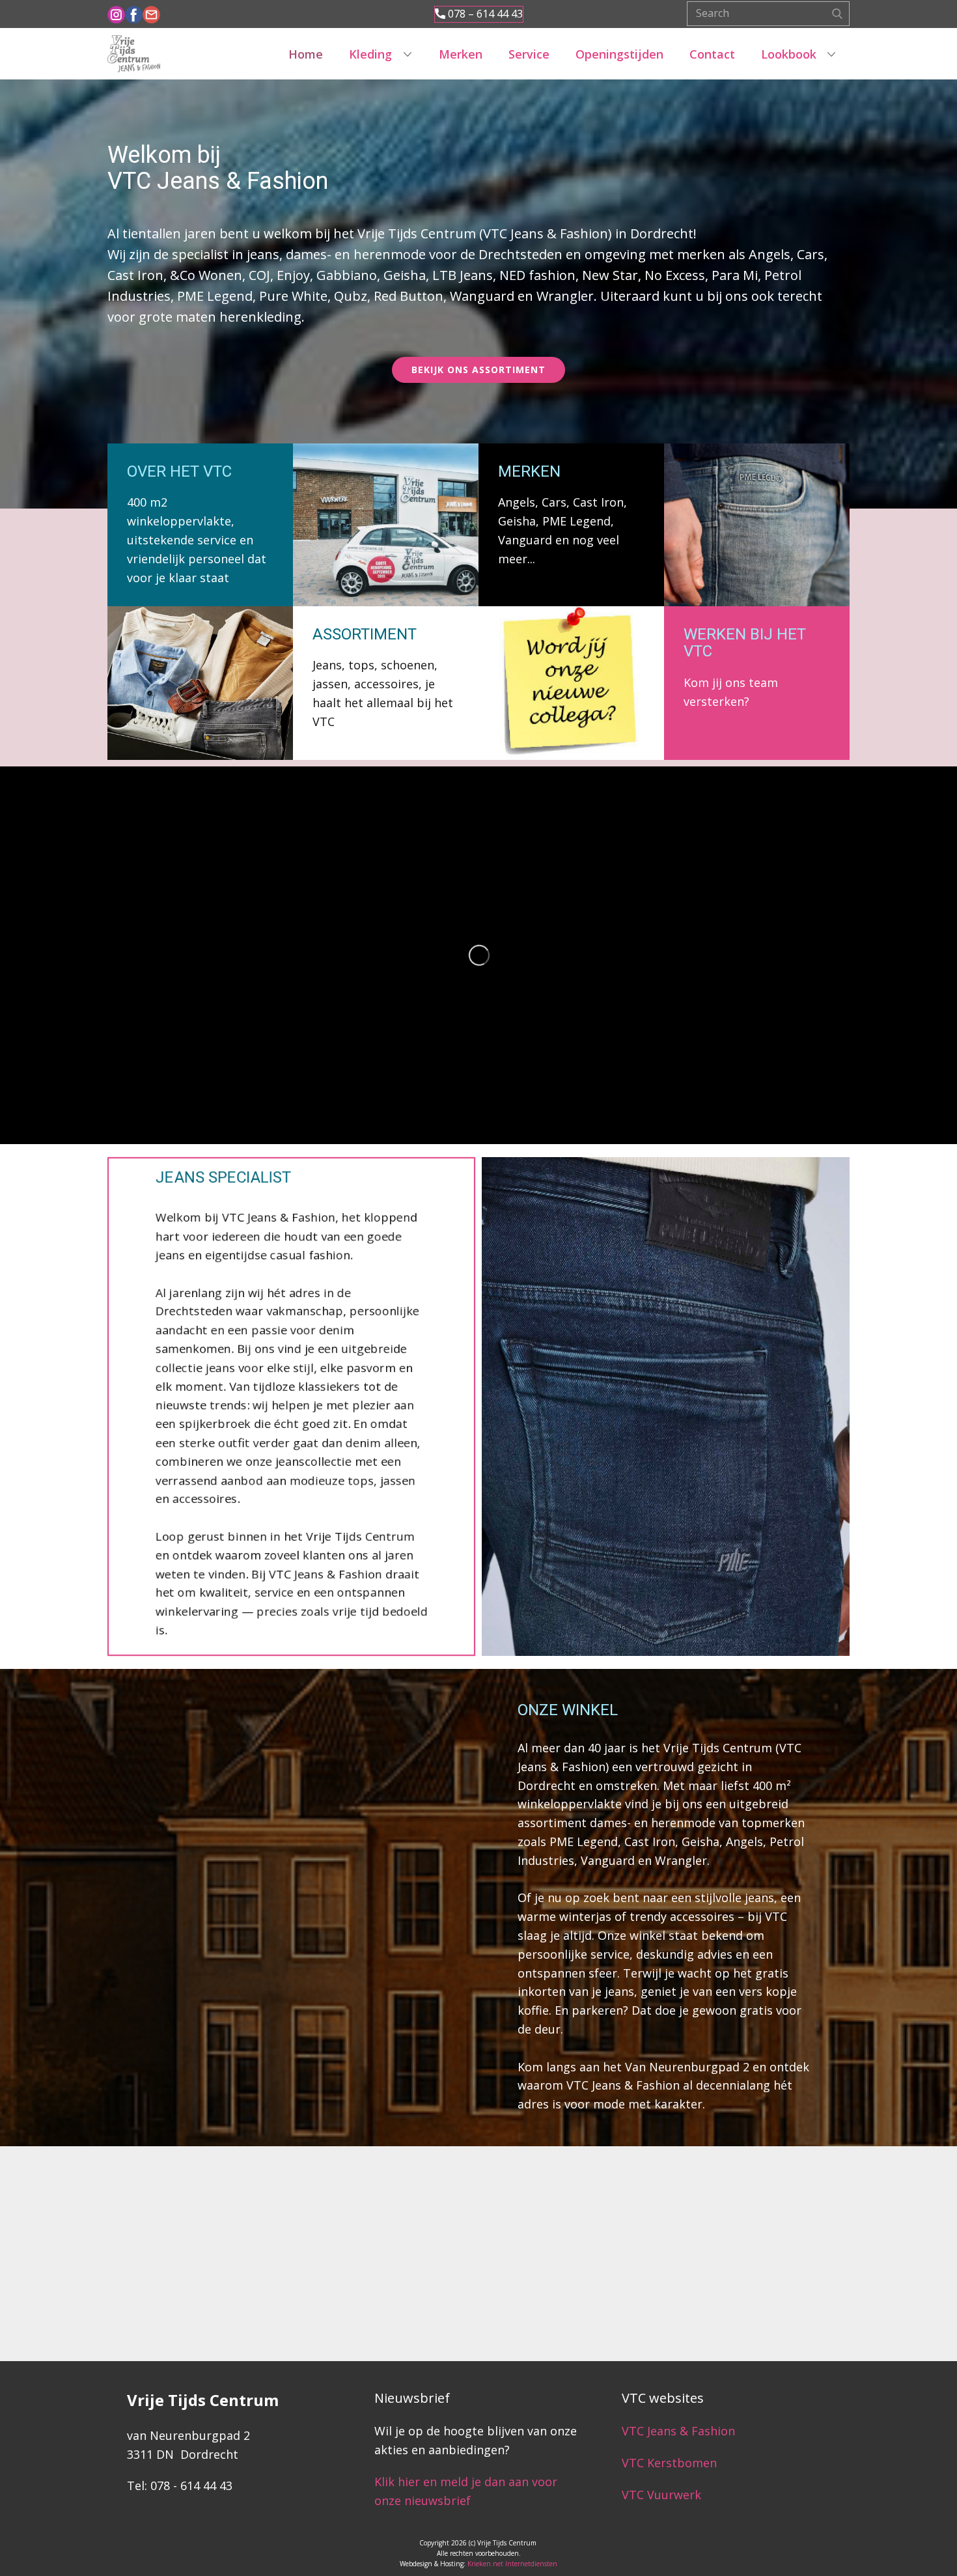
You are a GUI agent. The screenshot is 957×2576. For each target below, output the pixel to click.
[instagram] (116, 15)
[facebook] (134, 15)
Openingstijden (619, 54)
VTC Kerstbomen (671, 2463)
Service (529, 54)
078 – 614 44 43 (484, 14)
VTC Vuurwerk (661, 2495)
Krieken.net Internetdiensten (512, 2564)
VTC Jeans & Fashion (678, 2431)
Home (306, 54)
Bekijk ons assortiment (478, 370)
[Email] (151, 15)
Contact (712, 54)
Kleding (370, 54)
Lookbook (789, 54)
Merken (461, 54)
